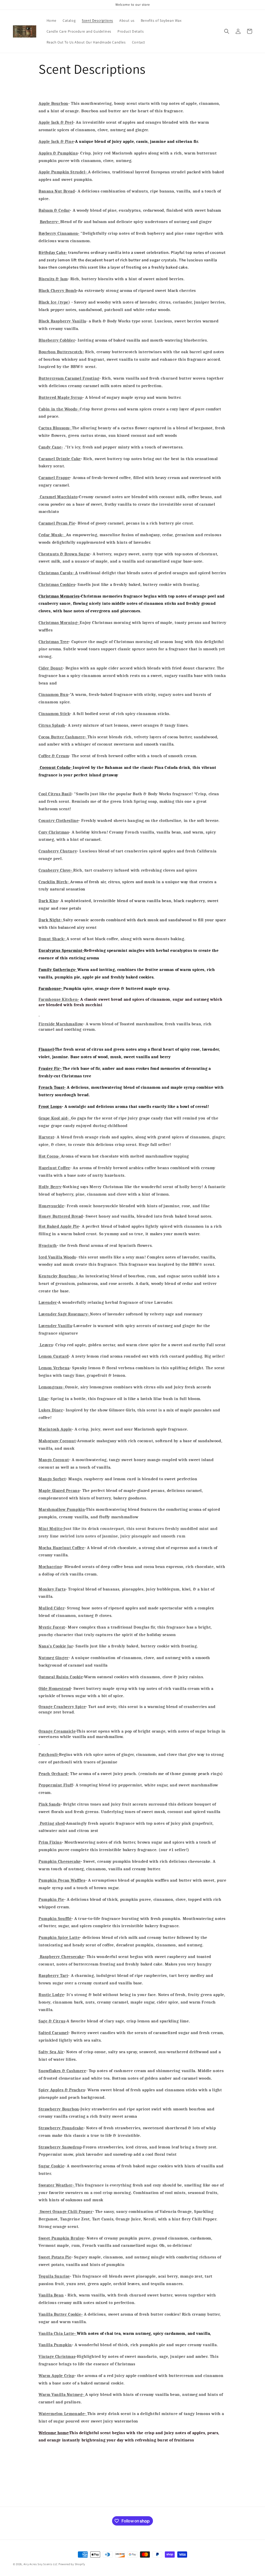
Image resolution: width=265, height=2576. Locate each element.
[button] (227, 31)
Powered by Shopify (72, 2564)
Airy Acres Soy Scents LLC (41, 2564)
